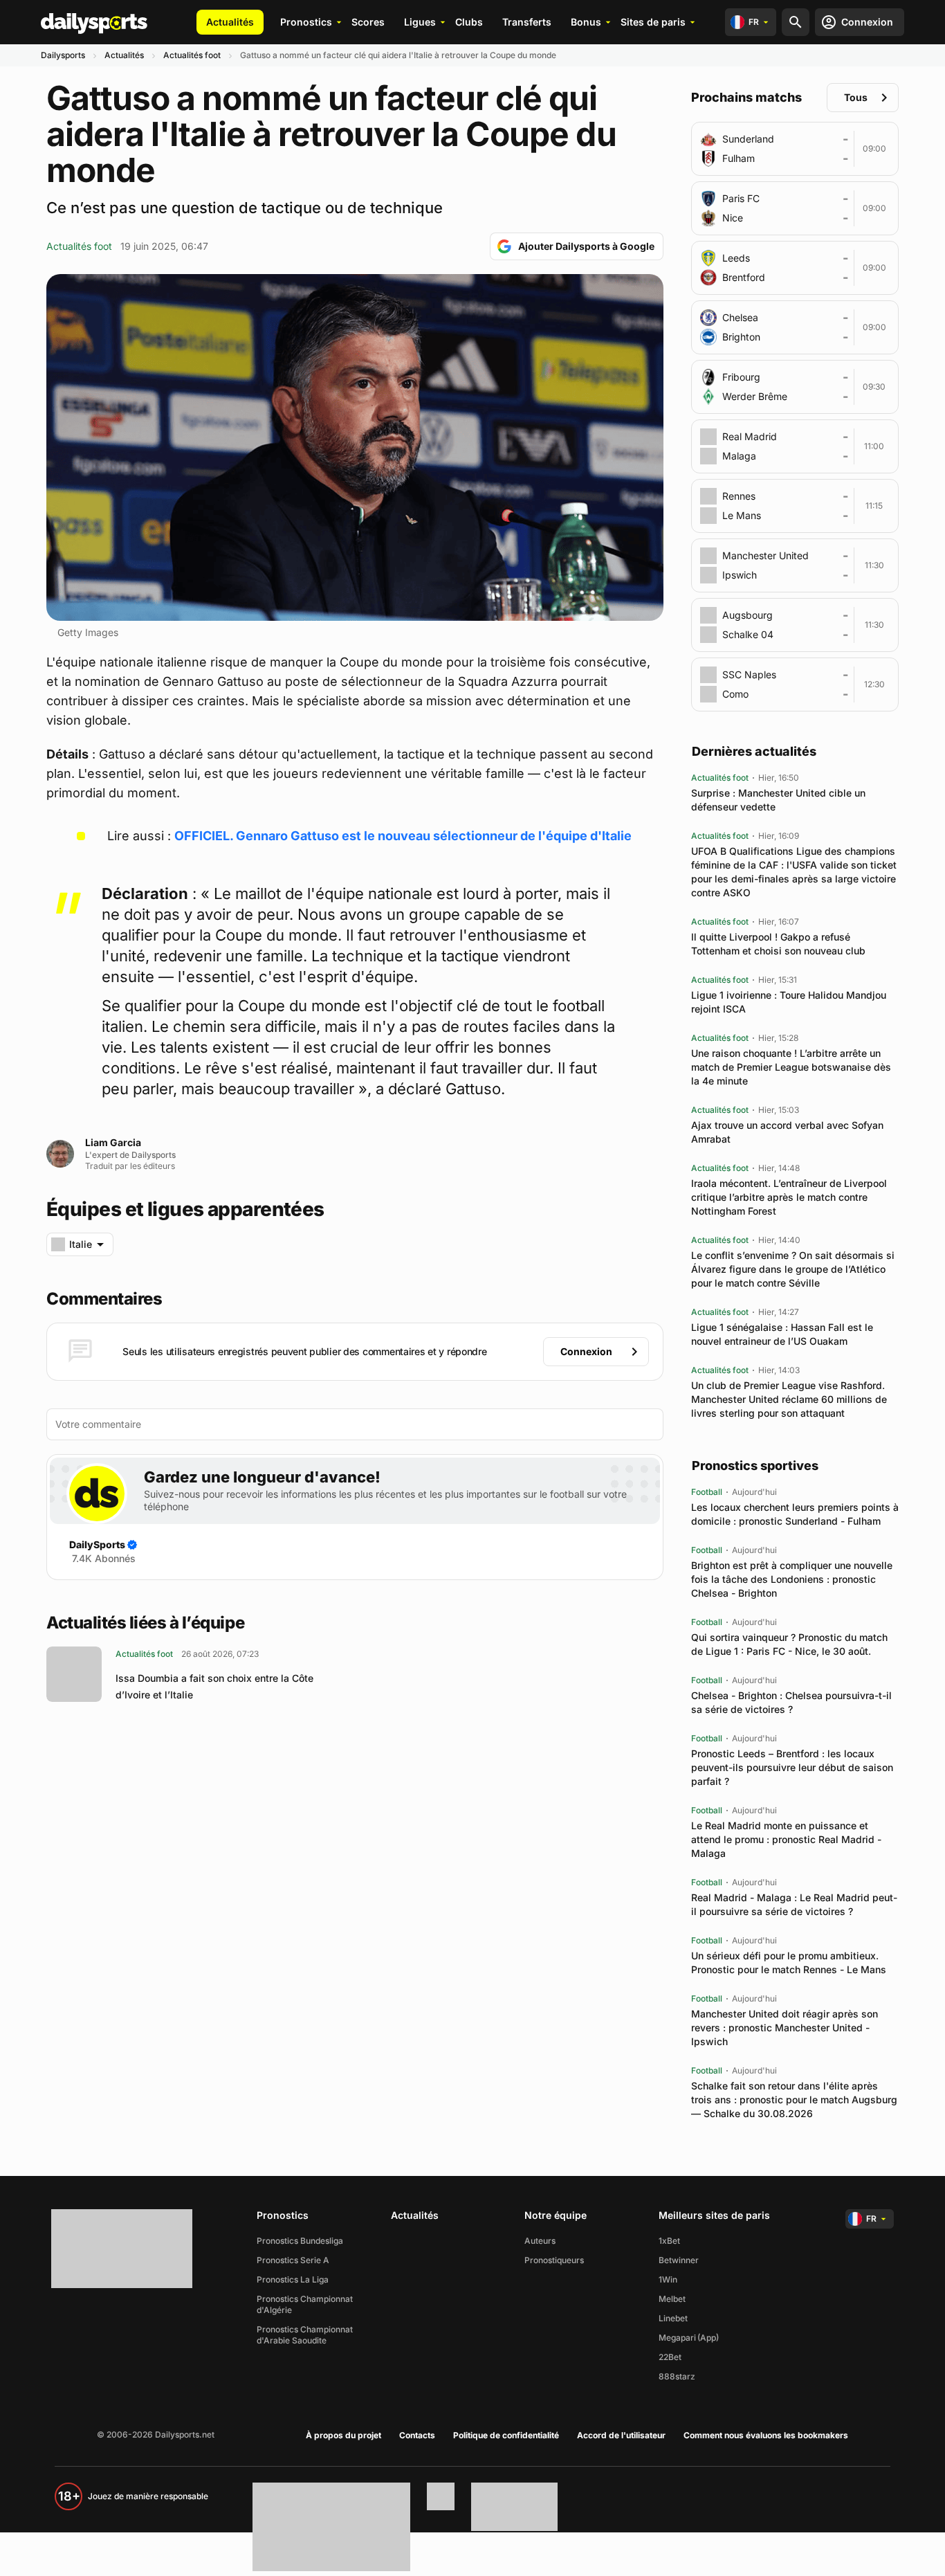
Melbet (672, 2299)
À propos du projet (343, 2435)
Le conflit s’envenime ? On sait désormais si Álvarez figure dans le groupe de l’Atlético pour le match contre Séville (793, 1269)
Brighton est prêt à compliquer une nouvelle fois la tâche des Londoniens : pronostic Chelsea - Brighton (792, 1579)
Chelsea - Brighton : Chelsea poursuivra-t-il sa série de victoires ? (791, 1702)
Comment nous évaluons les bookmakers (766, 2435)
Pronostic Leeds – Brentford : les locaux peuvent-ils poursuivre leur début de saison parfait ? (792, 1767)
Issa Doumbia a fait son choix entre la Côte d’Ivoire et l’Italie (214, 1686)
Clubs (469, 22)
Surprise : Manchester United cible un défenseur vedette (778, 800)
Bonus (586, 22)
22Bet (670, 2357)
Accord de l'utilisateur (621, 2435)
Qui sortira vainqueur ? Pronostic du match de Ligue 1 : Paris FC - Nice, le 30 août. (789, 1644)
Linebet (673, 2318)
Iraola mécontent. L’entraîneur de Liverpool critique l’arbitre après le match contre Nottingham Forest (789, 1197)
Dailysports (63, 55)
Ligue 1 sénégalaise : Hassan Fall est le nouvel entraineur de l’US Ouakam (782, 1334)
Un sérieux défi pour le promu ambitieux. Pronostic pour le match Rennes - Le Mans (789, 1962)
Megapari (677, 2338)
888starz (677, 2376)
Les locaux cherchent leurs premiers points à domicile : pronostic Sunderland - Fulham (795, 1514)
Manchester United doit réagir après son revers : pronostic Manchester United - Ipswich (785, 2028)
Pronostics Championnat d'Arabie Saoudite (305, 2335)
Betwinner (679, 2260)
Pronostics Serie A (293, 2260)
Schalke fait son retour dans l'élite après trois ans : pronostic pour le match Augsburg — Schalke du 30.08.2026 (794, 2099)
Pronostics (306, 22)
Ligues (420, 22)
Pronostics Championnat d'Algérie (305, 2304)
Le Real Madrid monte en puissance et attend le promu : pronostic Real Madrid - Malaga (786, 1839)
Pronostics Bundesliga (300, 2241)
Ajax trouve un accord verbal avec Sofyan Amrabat (787, 1132)
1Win (668, 2279)
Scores (368, 22)
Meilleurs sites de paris (714, 2215)
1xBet (669, 2241)
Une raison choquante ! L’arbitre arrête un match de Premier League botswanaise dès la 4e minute (791, 1067)
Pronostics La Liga (293, 2279)
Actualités (230, 22)
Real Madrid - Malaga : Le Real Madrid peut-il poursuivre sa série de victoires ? (794, 1904)
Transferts (527, 22)
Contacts (417, 2435)
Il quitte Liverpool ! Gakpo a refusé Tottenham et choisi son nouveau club (778, 944)
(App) (708, 2338)
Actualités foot (192, 55)
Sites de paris (653, 22)
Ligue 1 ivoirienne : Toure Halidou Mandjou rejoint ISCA (789, 1002)
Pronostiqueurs (554, 2260)
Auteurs (540, 2241)
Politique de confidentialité (506, 2435)
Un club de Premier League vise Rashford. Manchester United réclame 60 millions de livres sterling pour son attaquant (789, 1399)
